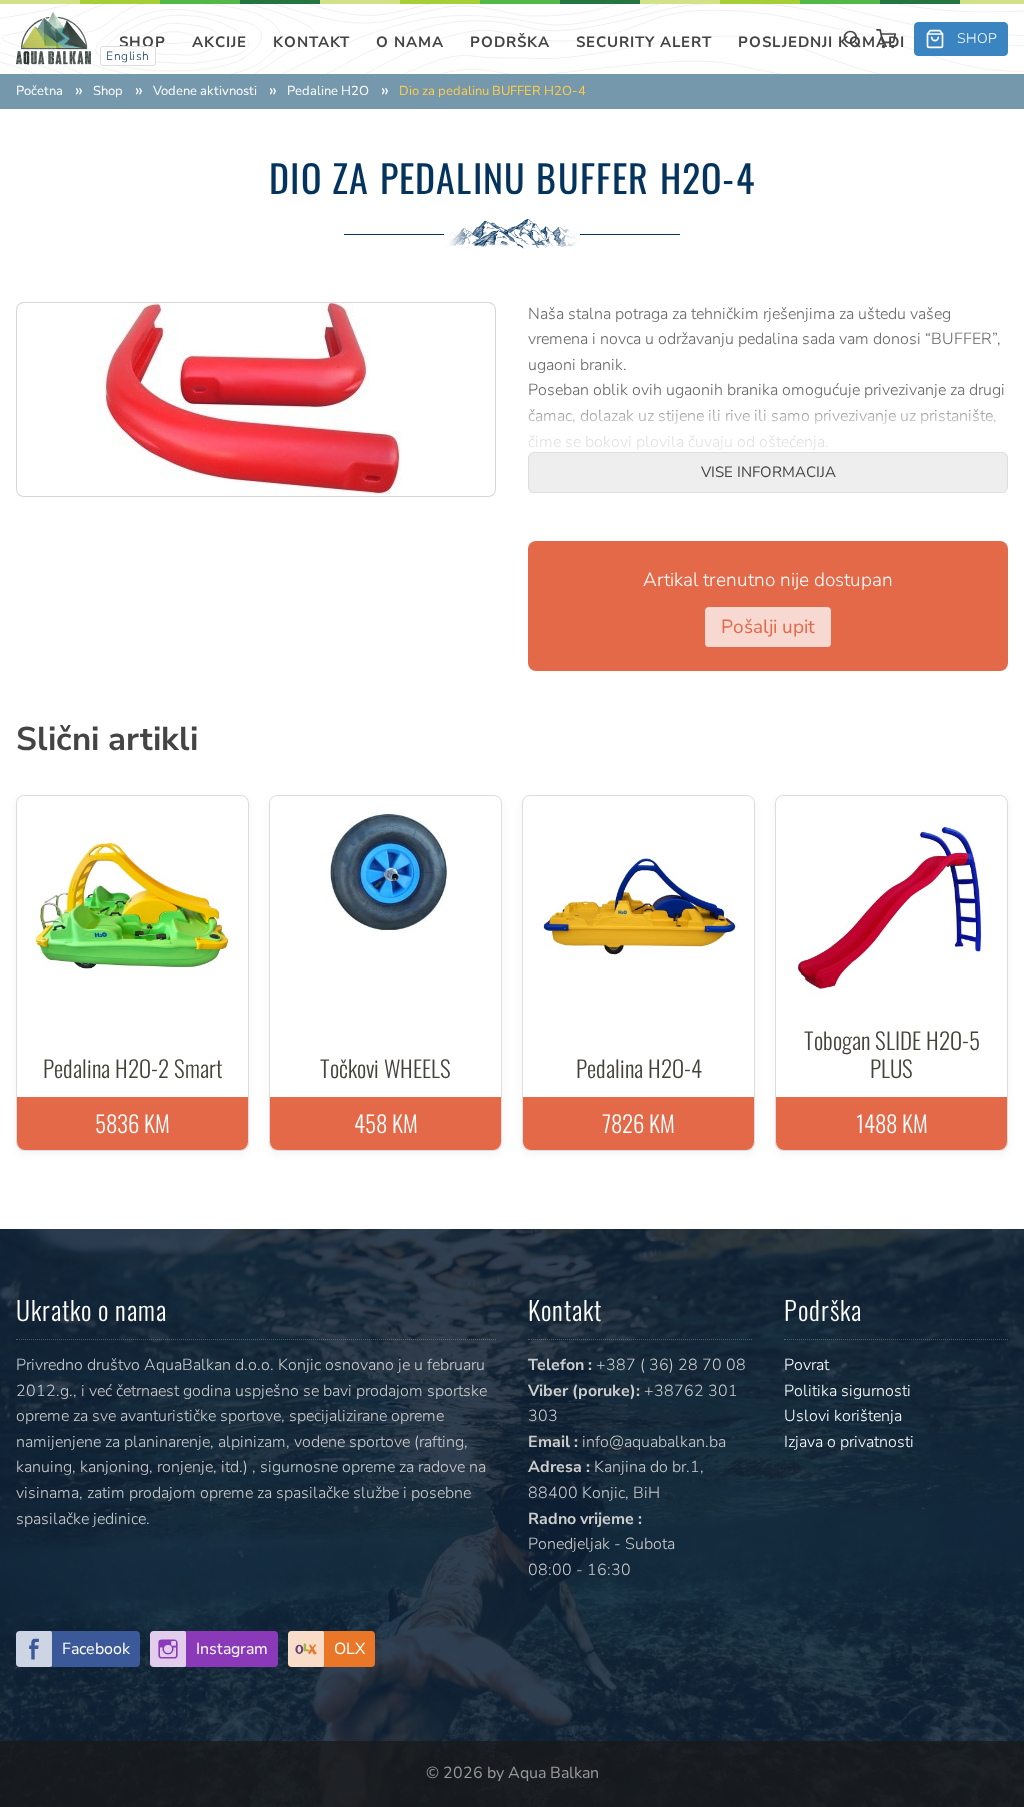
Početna (39, 91)
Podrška (510, 42)
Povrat (806, 1365)
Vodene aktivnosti (205, 91)
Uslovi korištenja (843, 1416)
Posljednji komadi (821, 42)
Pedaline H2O (328, 91)
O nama (410, 42)
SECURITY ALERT (644, 42)
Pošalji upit (768, 627)
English (128, 56)
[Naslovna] (53, 37)
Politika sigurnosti (847, 1391)
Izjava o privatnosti (849, 1442)
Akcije (219, 42)
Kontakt (311, 42)
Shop (142, 42)
